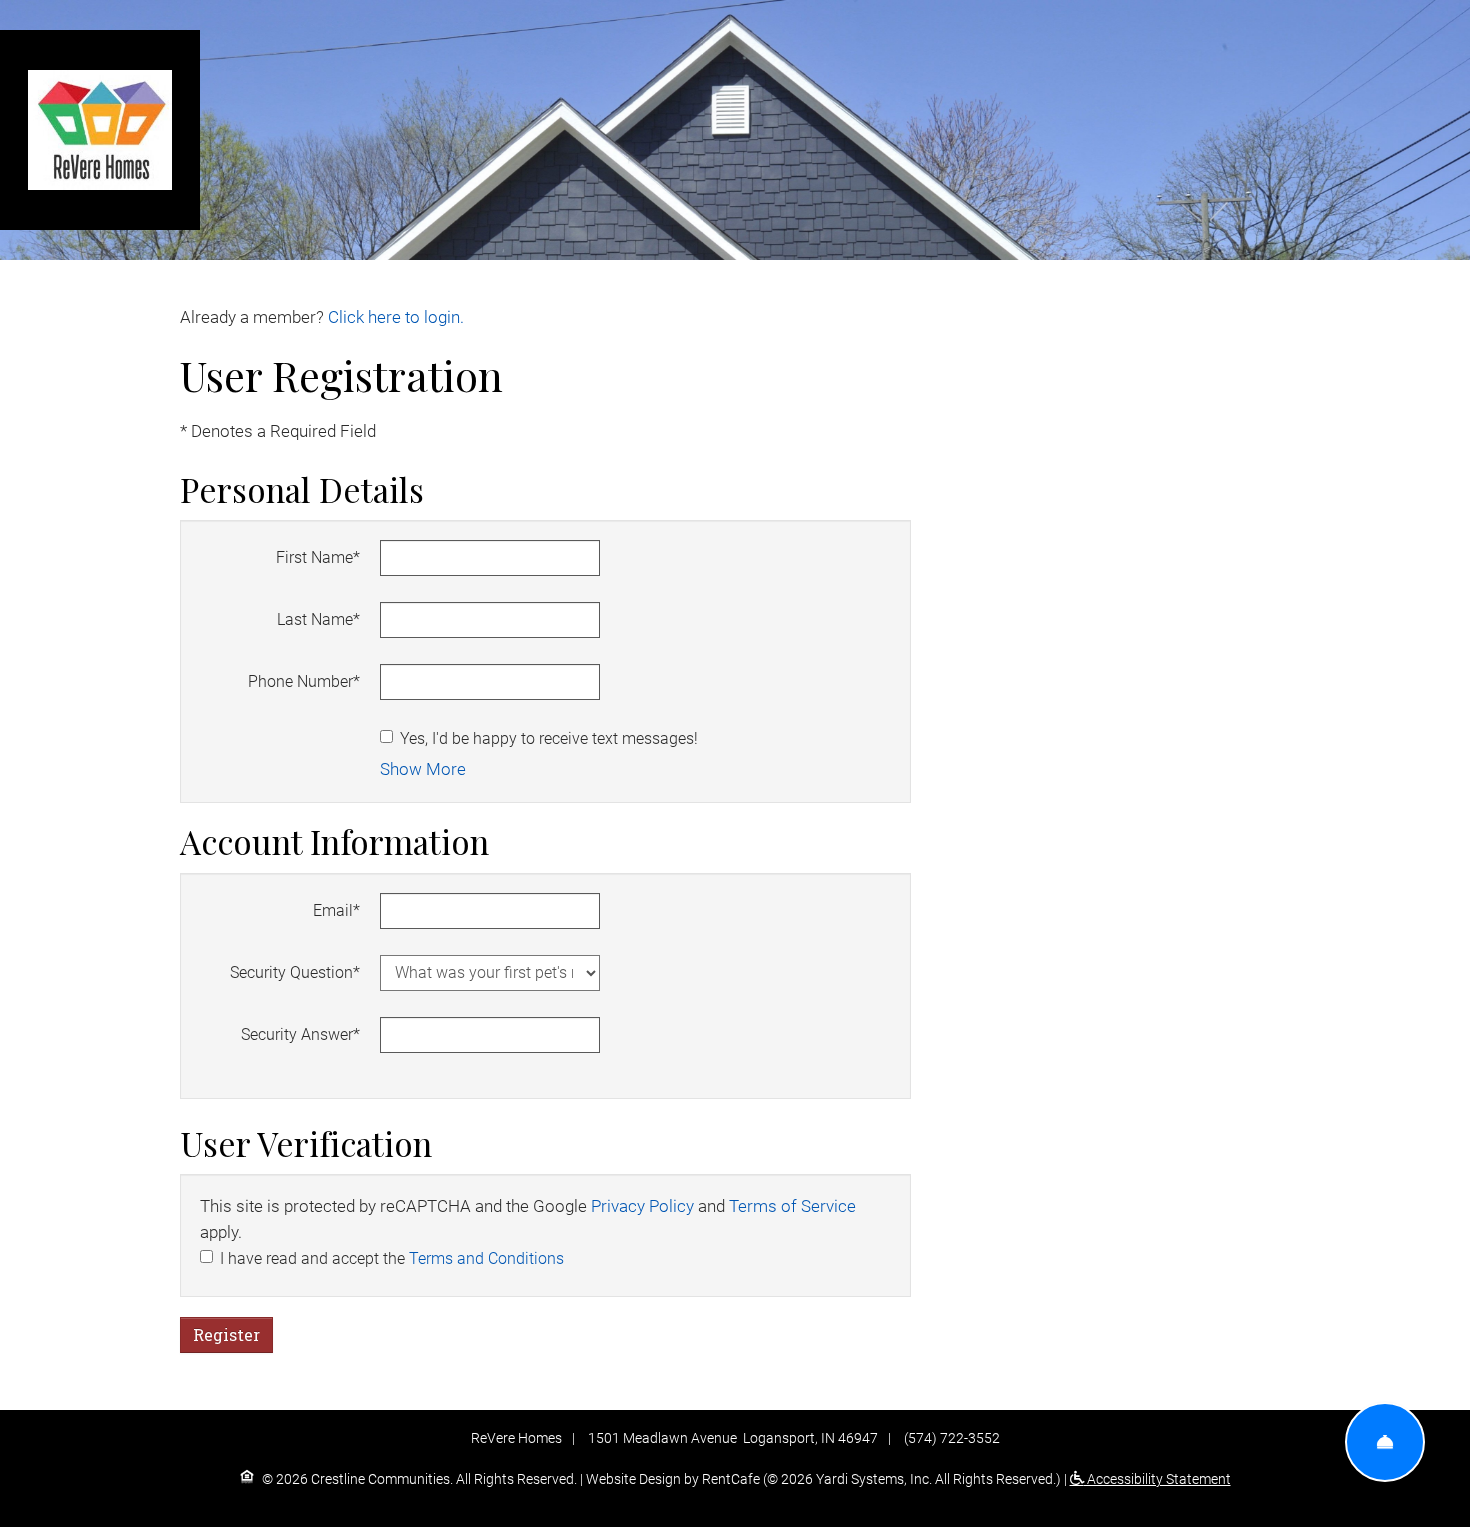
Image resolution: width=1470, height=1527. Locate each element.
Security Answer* (300, 1034)
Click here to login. (396, 317)
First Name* (318, 557)
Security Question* (295, 972)
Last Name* (318, 619)
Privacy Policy (642, 1206)
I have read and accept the (392, 1258)
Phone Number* (304, 681)
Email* (336, 910)
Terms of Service (792, 1206)
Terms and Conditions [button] (486, 1258)
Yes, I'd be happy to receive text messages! (549, 738)
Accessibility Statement (1157, 1479)
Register (226, 1334)
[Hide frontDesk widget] (1385, 1442)
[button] (423, 769)
